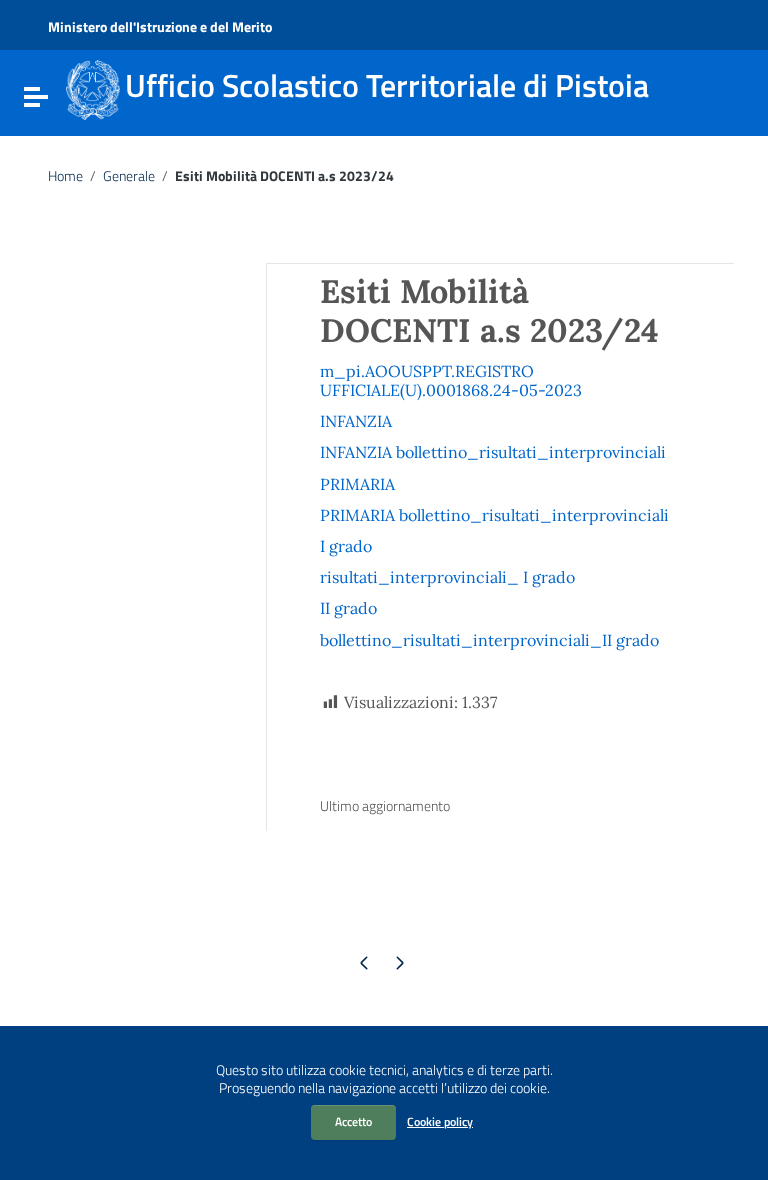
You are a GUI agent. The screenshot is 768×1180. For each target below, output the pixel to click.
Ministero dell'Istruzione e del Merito (160, 26)
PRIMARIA (357, 484)
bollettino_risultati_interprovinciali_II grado (489, 640)
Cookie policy (440, 1121)
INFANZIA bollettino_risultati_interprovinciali (493, 452)
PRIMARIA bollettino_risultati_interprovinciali (494, 515)
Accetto (353, 1121)
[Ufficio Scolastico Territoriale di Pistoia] (93, 88)
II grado (348, 608)
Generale (129, 176)
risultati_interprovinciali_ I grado (447, 577)
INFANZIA (356, 421)
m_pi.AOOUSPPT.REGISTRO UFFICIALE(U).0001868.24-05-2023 (451, 380)
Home (65, 176)
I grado (346, 546)
